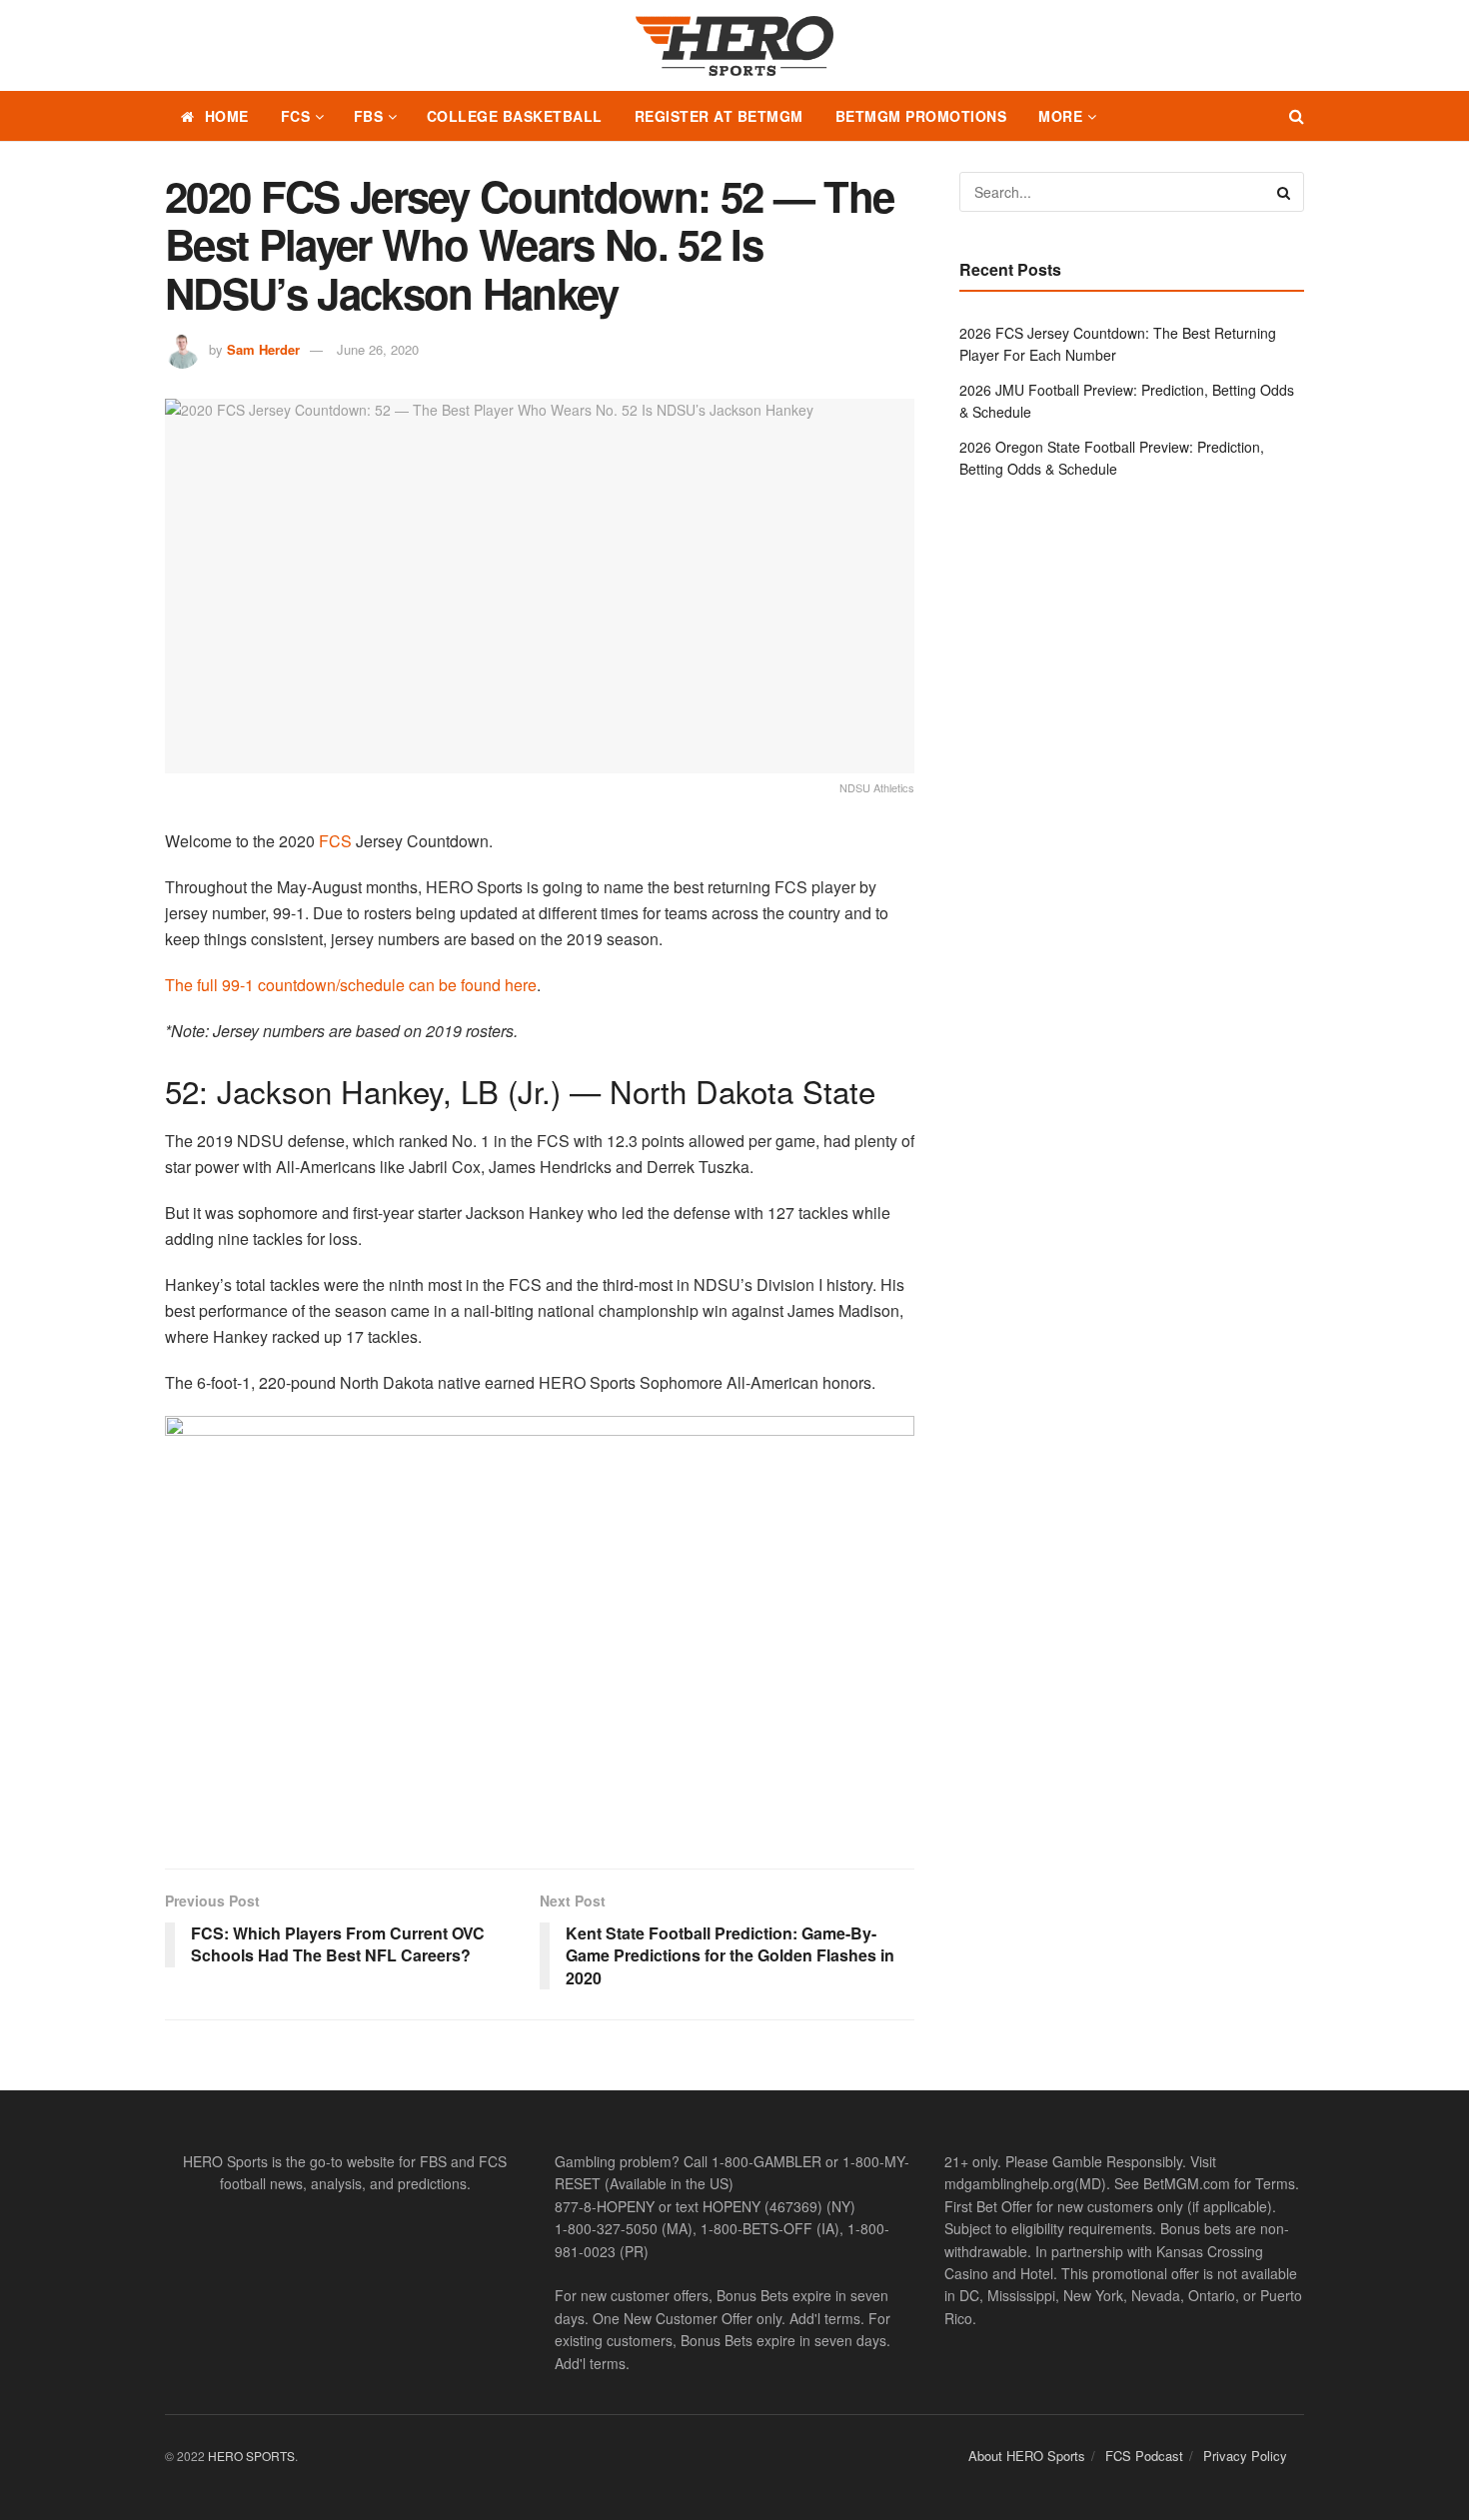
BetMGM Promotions (921, 116)
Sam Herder (263, 349)
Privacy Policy (1245, 2456)
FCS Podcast (1144, 2456)
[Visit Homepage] (734, 46)
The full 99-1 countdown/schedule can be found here (351, 985)
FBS (369, 116)
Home (227, 116)
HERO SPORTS (251, 2456)
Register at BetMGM (719, 116)
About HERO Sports (1027, 2456)
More (1060, 116)
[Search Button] (1297, 116)
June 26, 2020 (378, 349)
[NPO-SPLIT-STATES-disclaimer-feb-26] (540, 1625)
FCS (296, 116)
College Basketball (515, 116)
